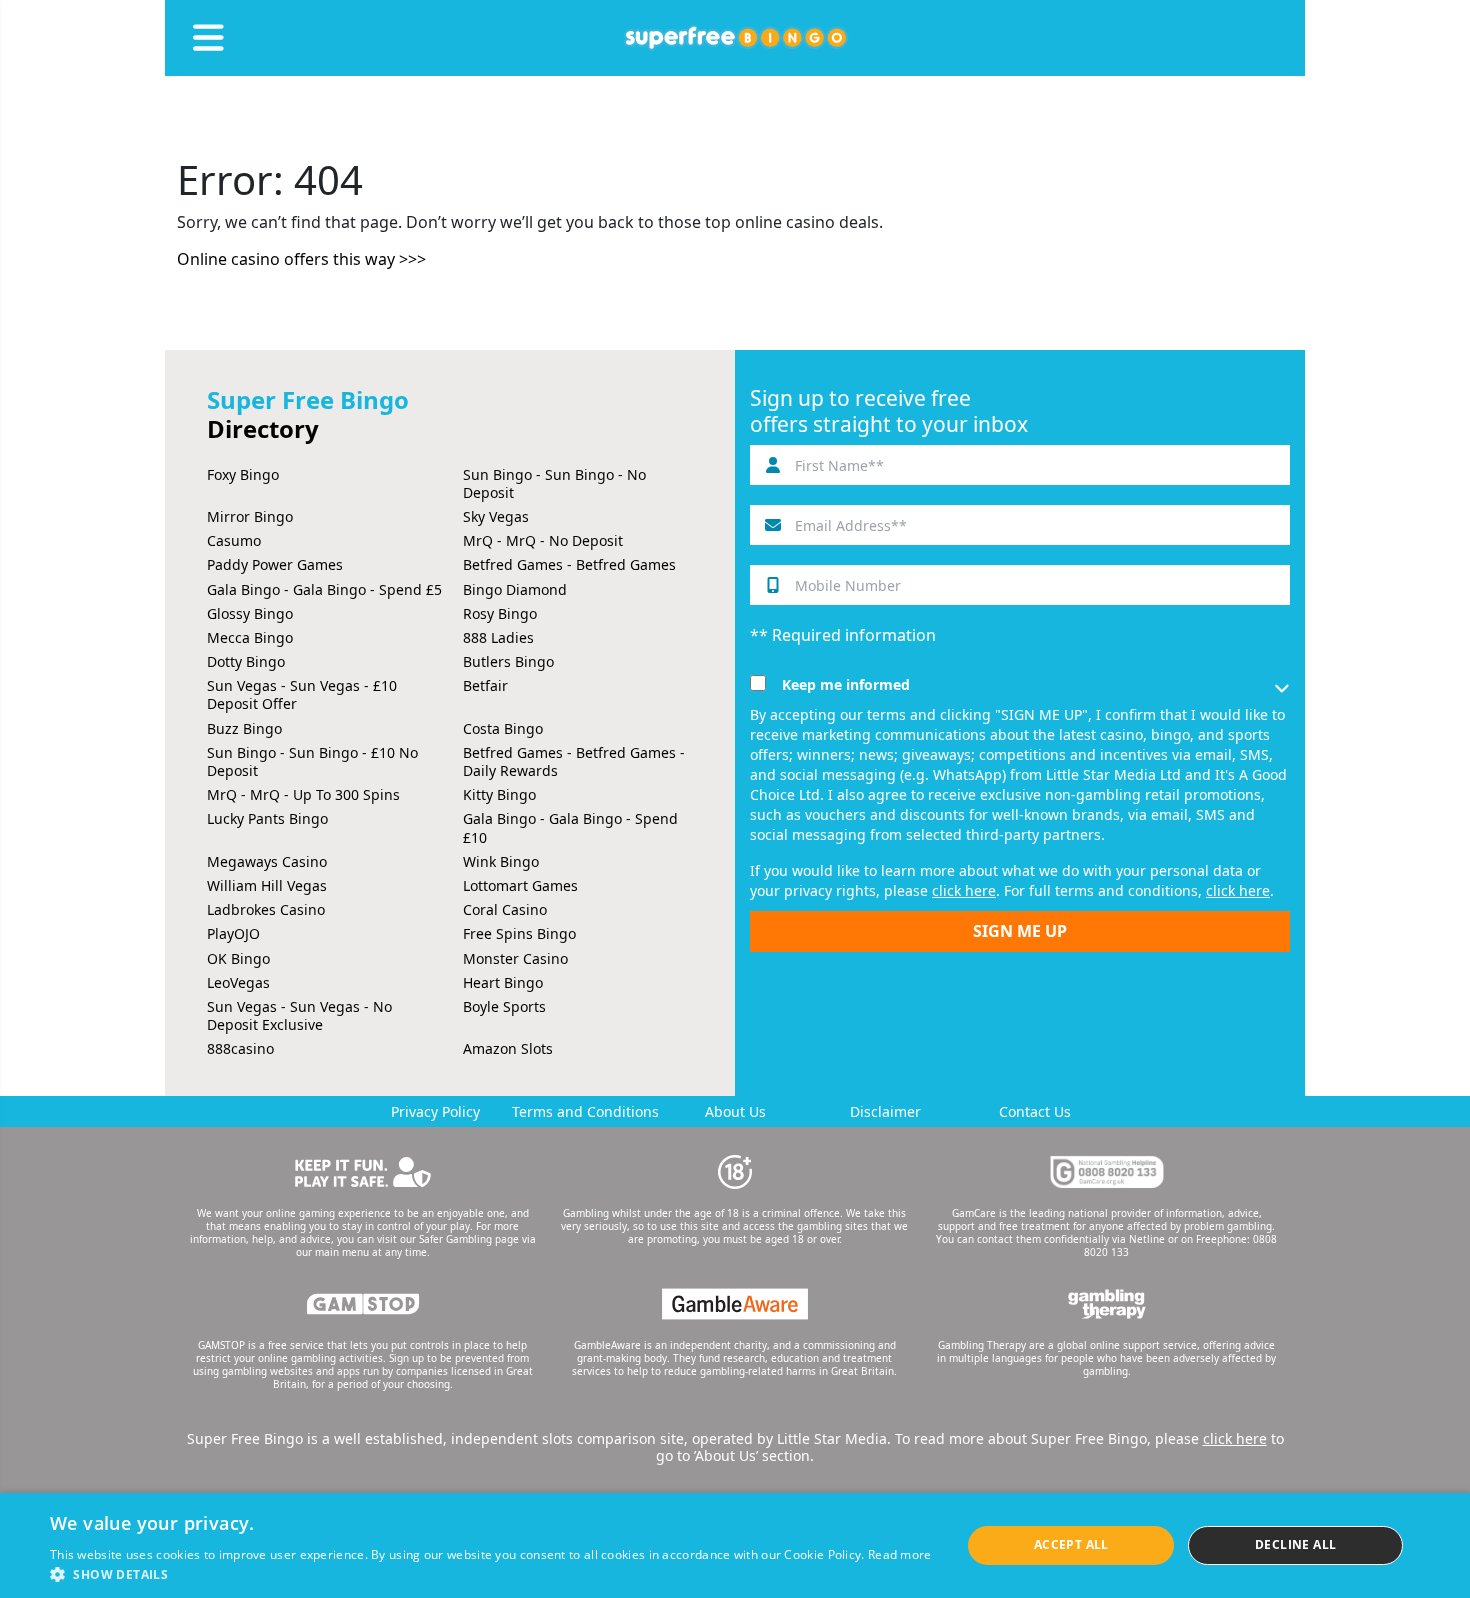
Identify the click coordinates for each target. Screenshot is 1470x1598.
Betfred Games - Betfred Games (569, 564)
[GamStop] (363, 1304)
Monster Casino (515, 958)
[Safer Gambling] (363, 1172)
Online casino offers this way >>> (301, 259)
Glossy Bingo (250, 613)
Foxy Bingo (243, 474)
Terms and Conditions (585, 1111)
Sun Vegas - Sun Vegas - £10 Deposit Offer (302, 694)
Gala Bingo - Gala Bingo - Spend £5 (324, 589)
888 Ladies (498, 637)
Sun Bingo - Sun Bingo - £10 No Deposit (312, 761)
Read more (900, 1554)
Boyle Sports (504, 1006)
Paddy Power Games (275, 564)
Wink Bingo (501, 861)
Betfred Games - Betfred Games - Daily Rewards (574, 761)
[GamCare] (1107, 1172)
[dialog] (735, 1545)
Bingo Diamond (515, 589)
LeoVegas (238, 982)
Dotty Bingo (246, 661)
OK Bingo (238, 958)
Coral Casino (505, 909)
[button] (491, 1573)
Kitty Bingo (499, 794)
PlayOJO (233, 933)
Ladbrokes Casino (266, 909)
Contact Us (1035, 1111)
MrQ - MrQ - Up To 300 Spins (303, 794)
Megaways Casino (267, 861)
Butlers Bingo (508, 661)
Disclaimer (885, 1111)
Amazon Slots (508, 1048)
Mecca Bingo (250, 637)
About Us (735, 1111)
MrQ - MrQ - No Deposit (543, 540)
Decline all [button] (1295, 1544)
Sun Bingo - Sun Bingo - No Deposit (554, 483)
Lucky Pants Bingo (267, 818)
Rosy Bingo (500, 613)
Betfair (485, 685)
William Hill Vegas (267, 885)
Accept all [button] (1071, 1544)
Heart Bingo (503, 982)
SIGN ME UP (1020, 931)
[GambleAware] (735, 1304)
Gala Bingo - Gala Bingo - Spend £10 (570, 827)
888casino (240, 1048)
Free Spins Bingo (519, 933)
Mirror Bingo (250, 516)
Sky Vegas (496, 516)
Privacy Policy (435, 1111)
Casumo (234, 540)
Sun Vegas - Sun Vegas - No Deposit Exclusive (299, 1015)
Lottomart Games (520, 885)
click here (964, 890)
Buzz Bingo (244, 728)
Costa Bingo (503, 728)
